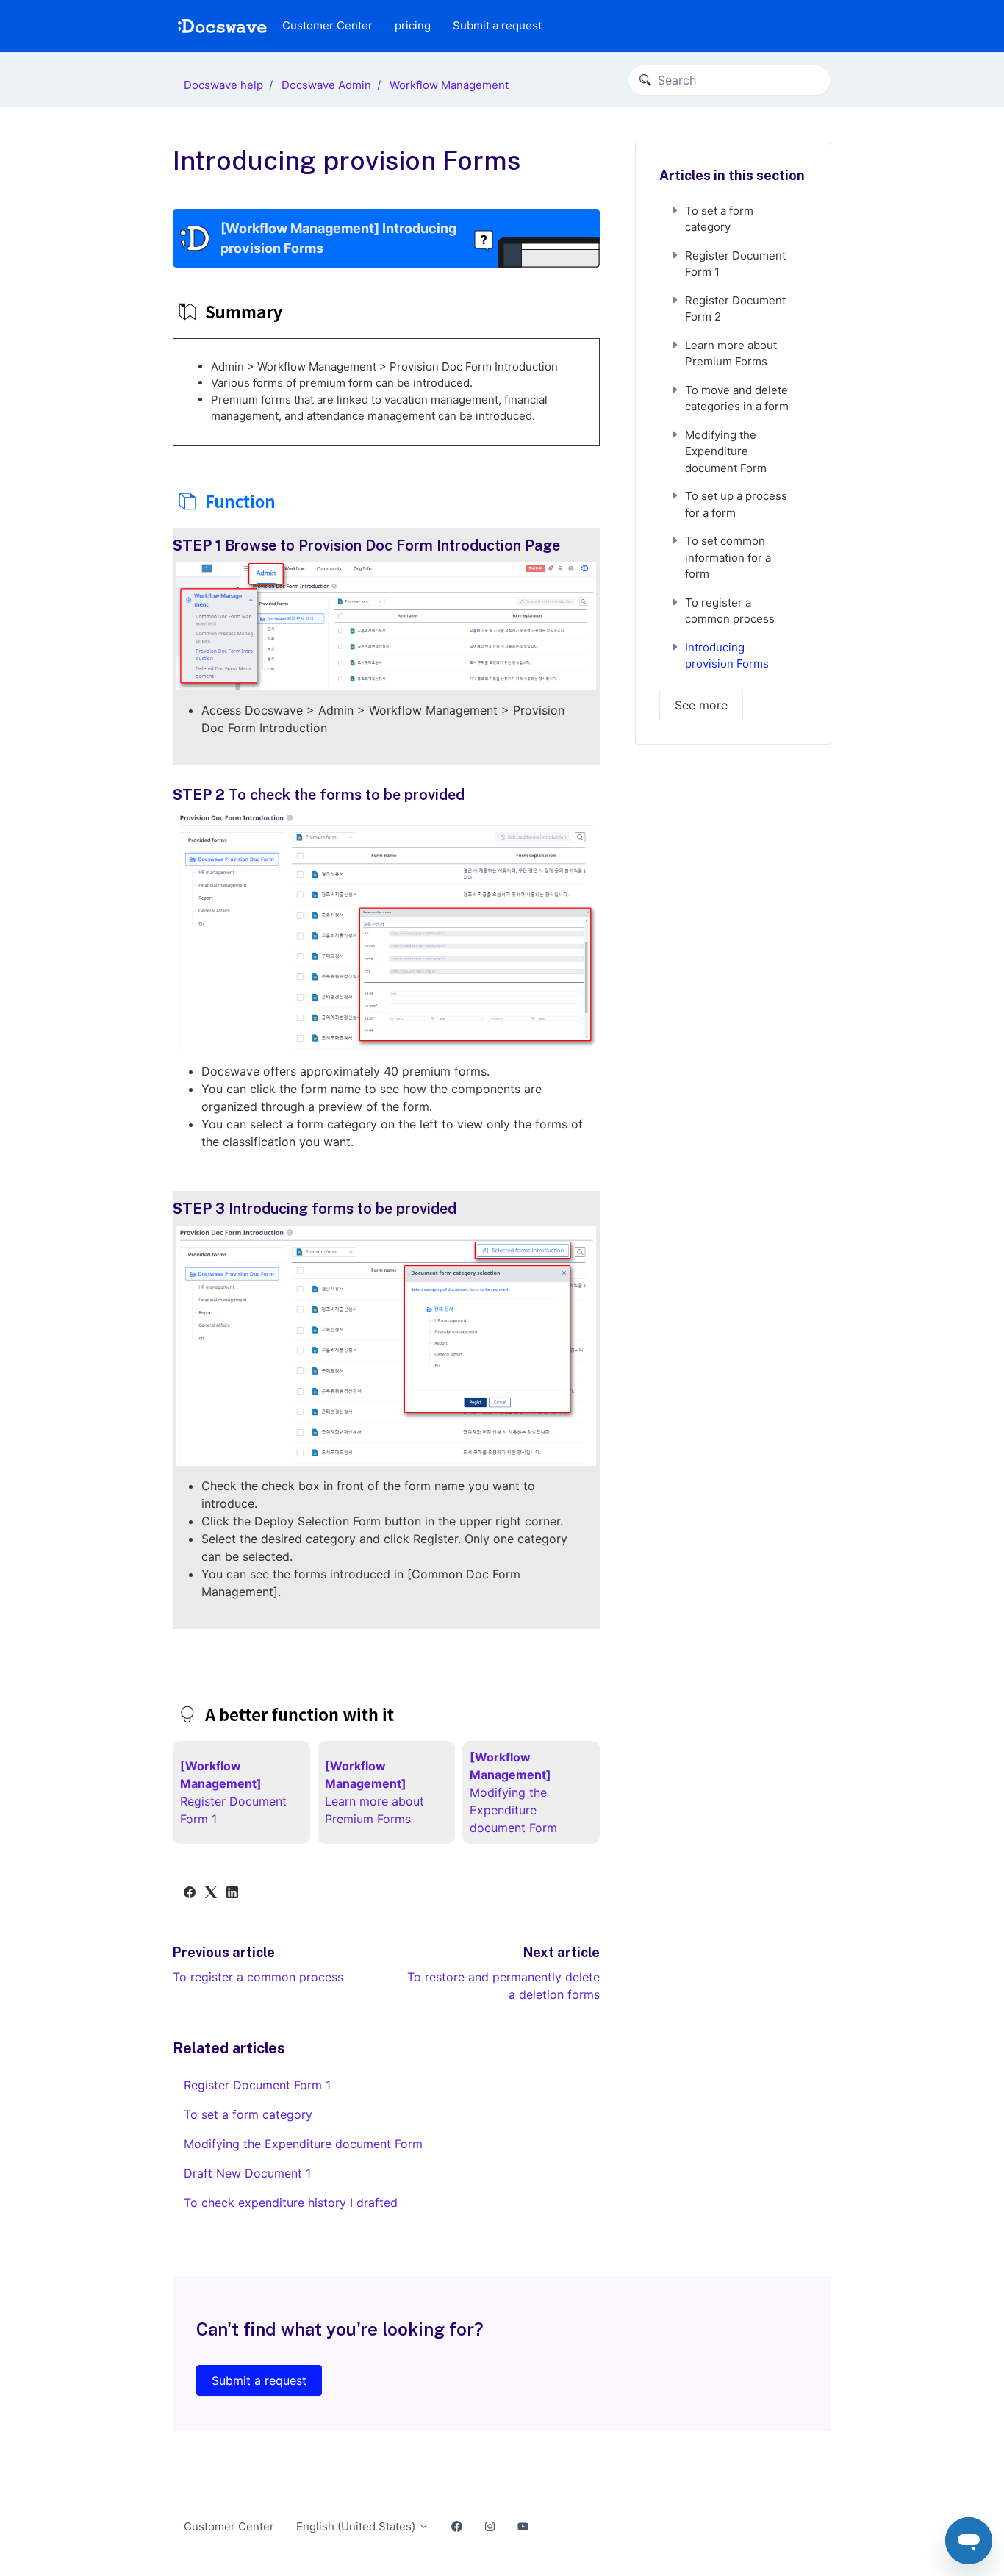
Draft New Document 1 (247, 2173)
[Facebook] (190, 1894)
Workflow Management (449, 85)
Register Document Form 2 (735, 309)
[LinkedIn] (232, 1894)
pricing (413, 25)
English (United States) (357, 2526)
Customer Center (327, 25)
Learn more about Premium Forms (731, 354)
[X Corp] (211, 1894)
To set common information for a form (728, 557)
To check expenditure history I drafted (291, 2203)
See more (701, 705)
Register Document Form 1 (257, 2085)
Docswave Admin (326, 85)
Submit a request (497, 25)
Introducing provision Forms (727, 656)
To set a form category (248, 2114)
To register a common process (258, 1977)
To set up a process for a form (736, 504)
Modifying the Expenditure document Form (303, 2144)
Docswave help (223, 85)
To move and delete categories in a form (737, 398)
